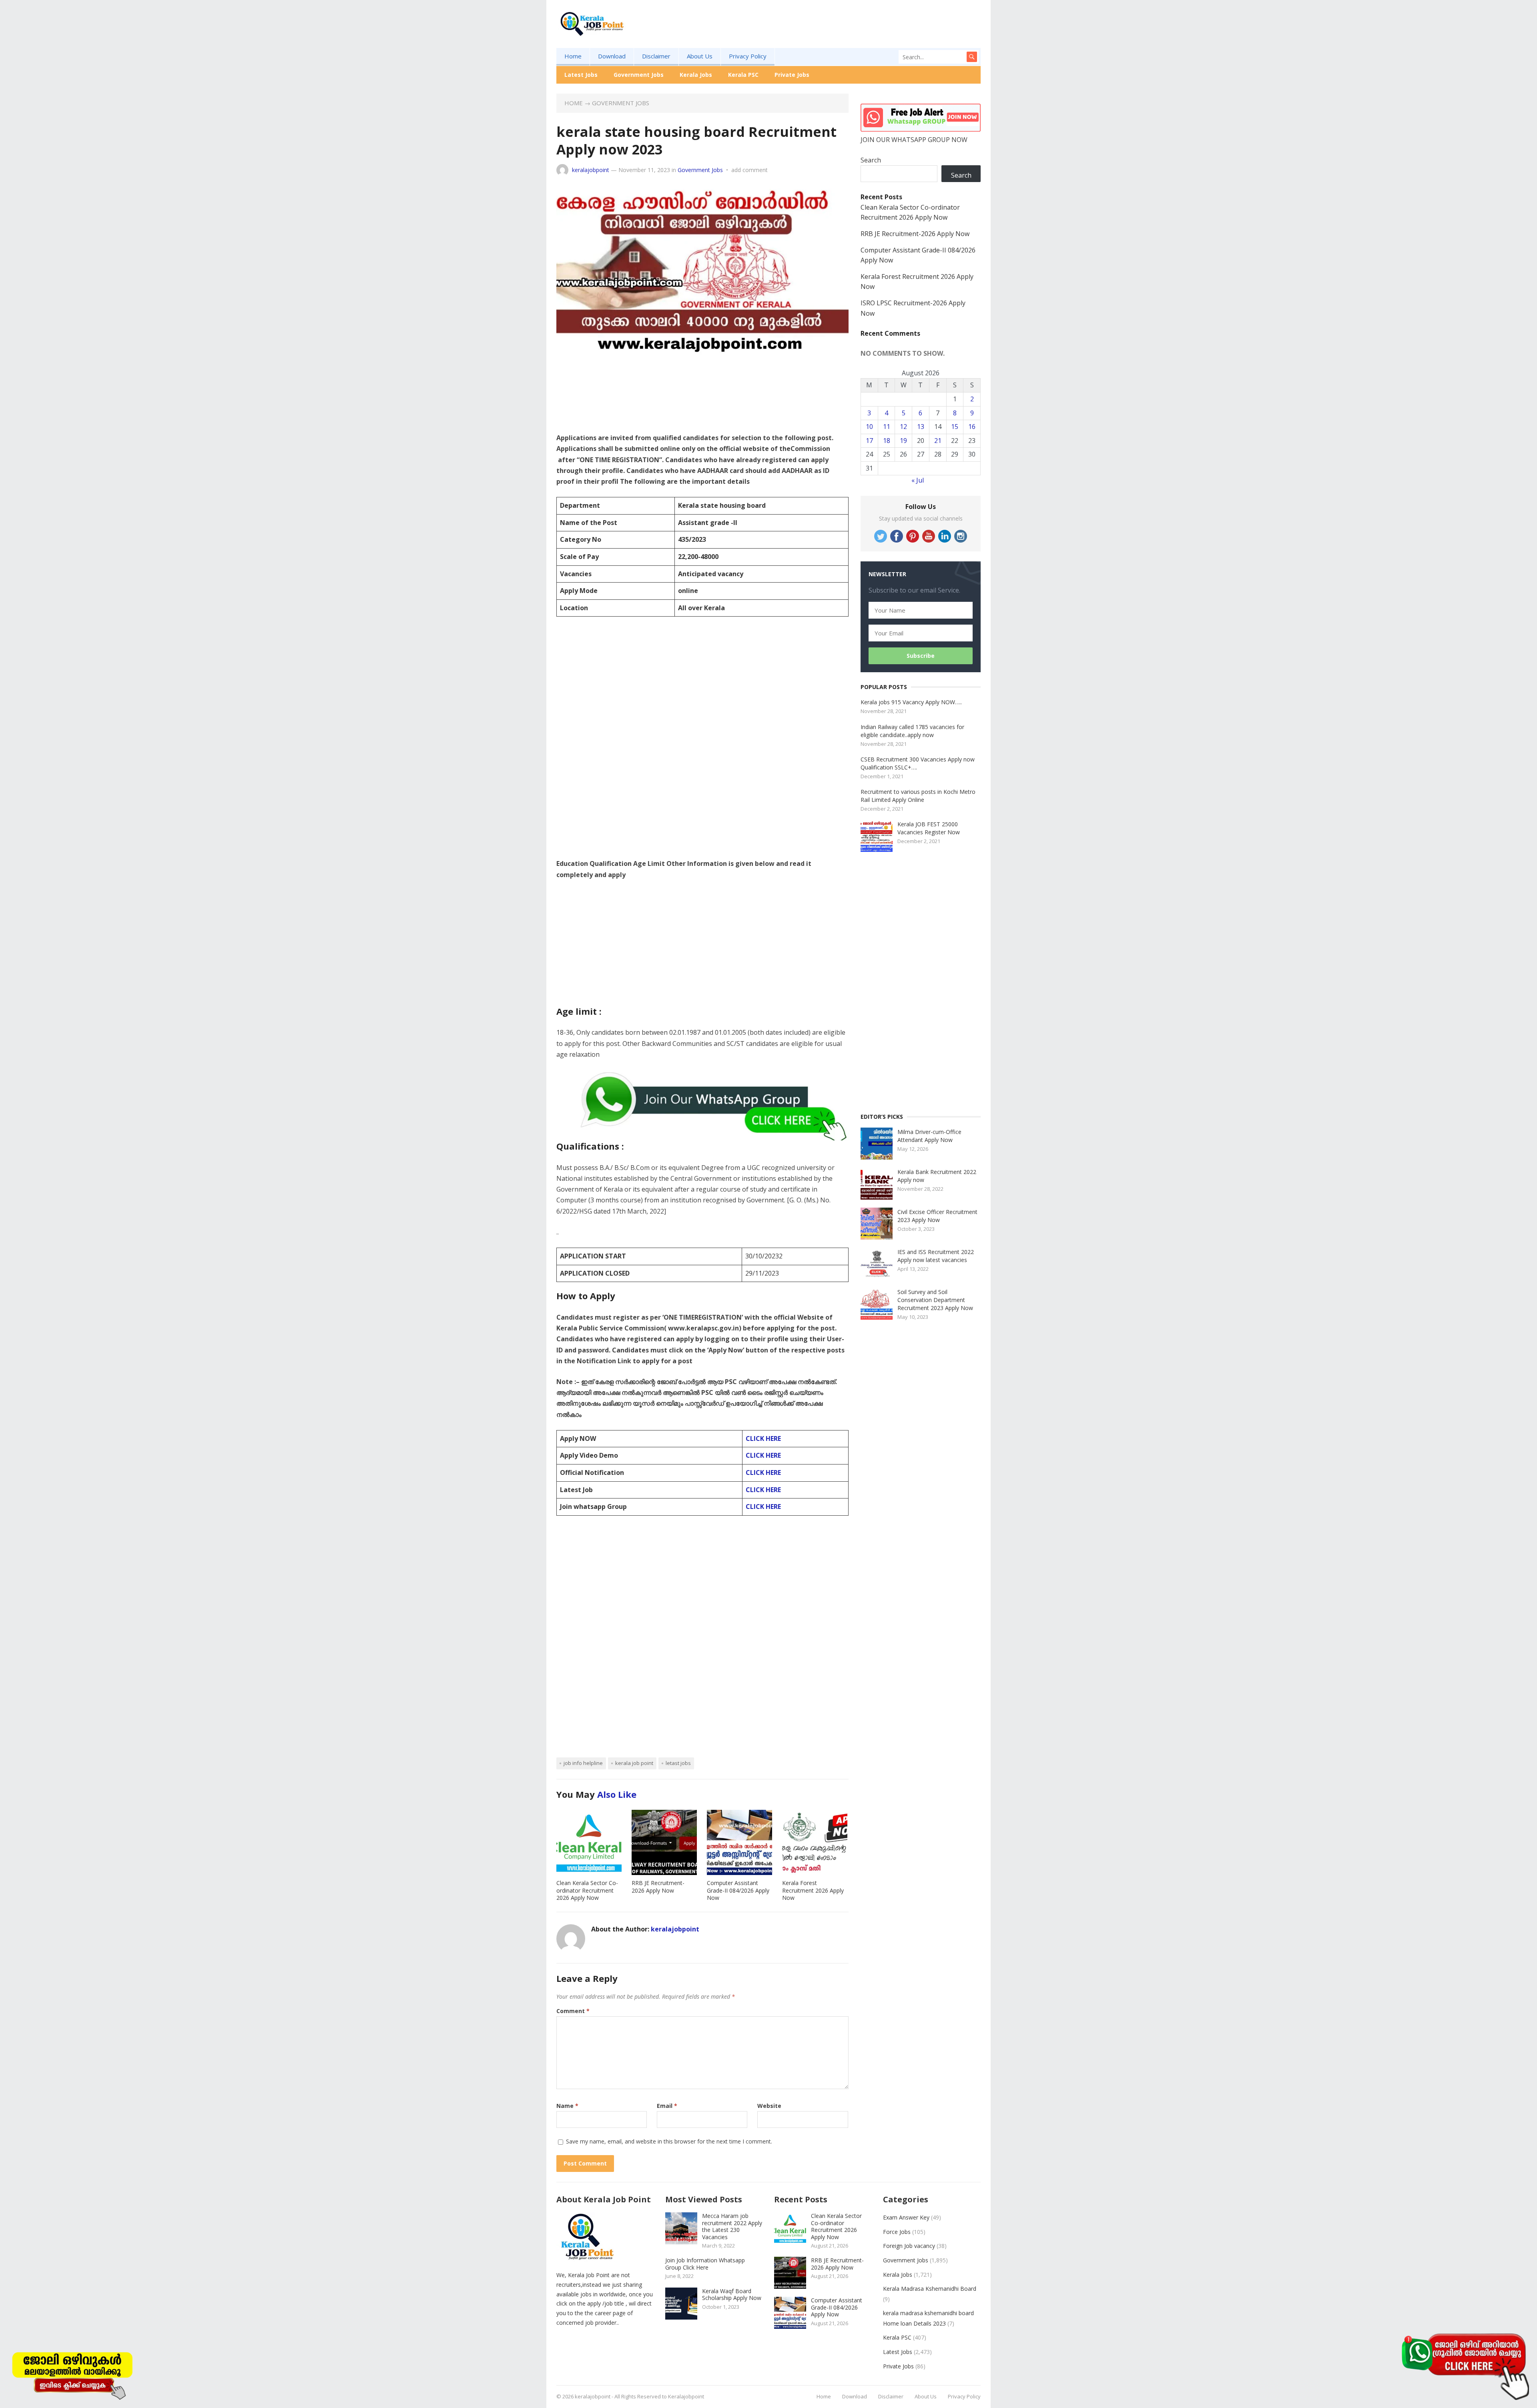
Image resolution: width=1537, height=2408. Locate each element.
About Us (700, 56)
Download (612, 56)
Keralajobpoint (686, 2396)
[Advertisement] (835, 36)
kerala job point (634, 1763)
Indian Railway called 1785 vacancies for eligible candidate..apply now (912, 731)
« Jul (918, 480)
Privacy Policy (748, 56)
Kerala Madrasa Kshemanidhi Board (930, 2289)
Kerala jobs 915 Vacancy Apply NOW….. (911, 702)
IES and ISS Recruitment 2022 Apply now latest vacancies (936, 1256)
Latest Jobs (581, 75)
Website (769, 2106)
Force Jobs (897, 2232)
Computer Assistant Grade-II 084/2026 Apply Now (738, 1890)
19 (903, 441)
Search (871, 160)
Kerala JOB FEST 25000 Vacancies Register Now (929, 828)
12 (903, 427)
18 (887, 441)
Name (567, 2106)
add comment (749, 170)
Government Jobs (639, 75)
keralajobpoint (591, 170)
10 (869, 427)
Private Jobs (792, 75)
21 (938, 441)
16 (972, 427)
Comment (573, 2011)
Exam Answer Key (906, 2217)
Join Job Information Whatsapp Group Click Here (705, 2264)
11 (887, 427)
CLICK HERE (763, 1438)
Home (573, 56)
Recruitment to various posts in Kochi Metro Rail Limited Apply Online (918, 796)
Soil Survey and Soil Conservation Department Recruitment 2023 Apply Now (935, 1300)
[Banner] (72, 2374)
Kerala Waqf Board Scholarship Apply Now (732, 2295)
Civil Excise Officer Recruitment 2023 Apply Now (937, 1216)
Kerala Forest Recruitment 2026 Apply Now (813, 1890)
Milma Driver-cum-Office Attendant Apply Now (929, 1136)
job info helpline (583, 1763)
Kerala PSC (743, 75)
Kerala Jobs (696, 75)
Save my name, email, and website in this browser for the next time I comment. (669, 2141)
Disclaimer (656, 56)
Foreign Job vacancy (909, 2246)
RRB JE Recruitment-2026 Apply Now (658, 1887)
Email (667, 2106)
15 (955, 427)
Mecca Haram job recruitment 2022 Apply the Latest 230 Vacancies (732, 2226)
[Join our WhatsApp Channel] (1465, 2366)
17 (869, 441)
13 (921, 427)
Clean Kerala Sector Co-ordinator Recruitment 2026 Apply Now (587, 1890)
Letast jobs (678, 1763)
